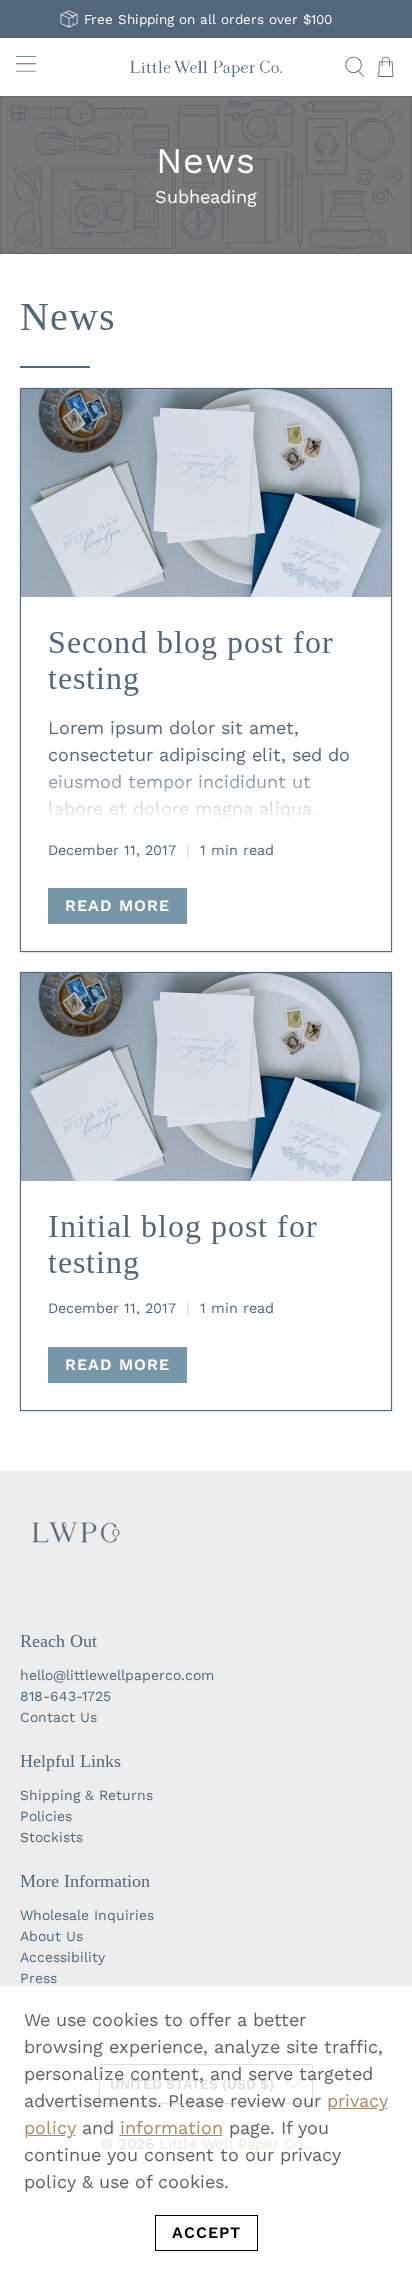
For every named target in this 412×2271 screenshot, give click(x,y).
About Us (51, 1936)
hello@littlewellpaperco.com (117, 1675)
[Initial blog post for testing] (205, 1077)
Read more (117, 905)
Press (38, 1978)
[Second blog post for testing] (205, 493)
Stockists (51, 1837)
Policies (46, 1816)
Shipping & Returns (86, 1795)
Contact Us (58, 1717)
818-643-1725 (65, 1696)
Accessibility (62, 1957)
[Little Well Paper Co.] (206, 67)
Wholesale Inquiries (87, 1915)
